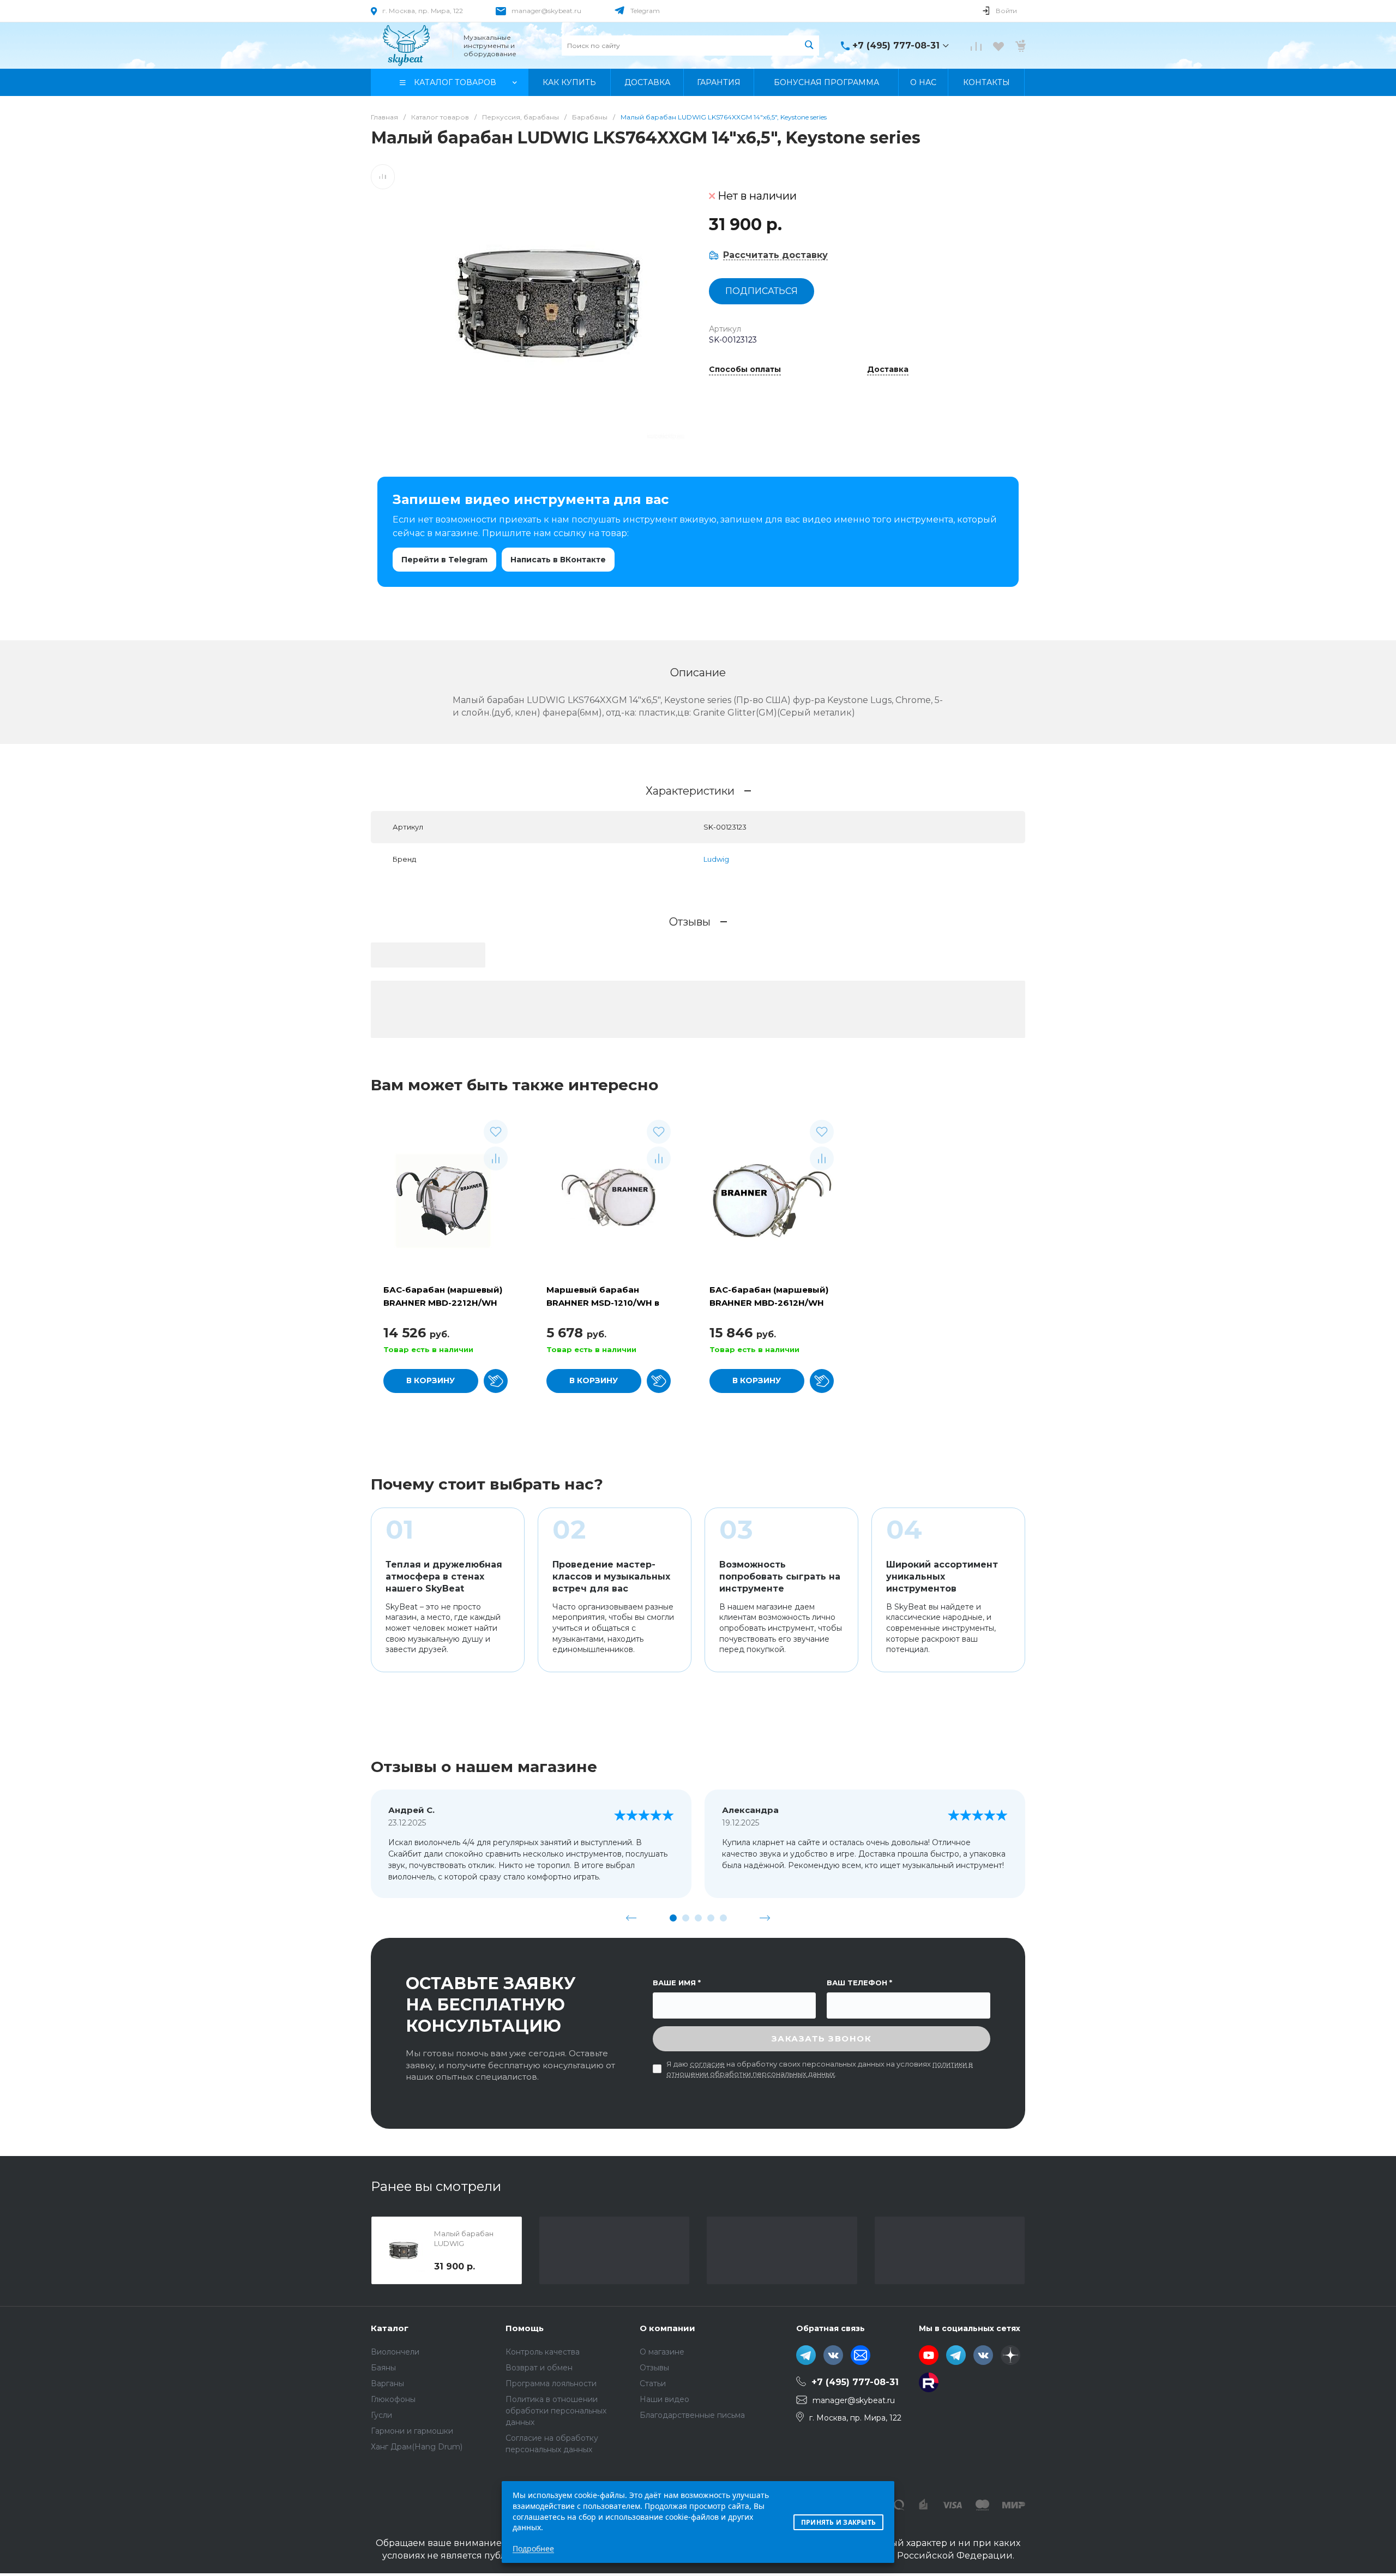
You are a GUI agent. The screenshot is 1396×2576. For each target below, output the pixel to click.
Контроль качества (543, 2352)
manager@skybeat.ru (546, 11)
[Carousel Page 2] (686, 1918)
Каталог (390, 2328)
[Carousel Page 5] (723, 1918)
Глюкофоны (393, 2399)
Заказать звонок (822, 2038)
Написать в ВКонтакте (558, 560)
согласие (707, 2064)
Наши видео (664, 2399)
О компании (667, 2328)
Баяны (383, 2368)
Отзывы (654, 2368)
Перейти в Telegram (444, 560)
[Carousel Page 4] (711, 1918)
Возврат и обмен (539, 2368)
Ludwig (716, 859)
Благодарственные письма (692, 2415)
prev (631, 1918)
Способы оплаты (745, 370)
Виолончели (395, 2352)
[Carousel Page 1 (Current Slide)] (673, 1918)
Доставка (888, 370)
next (765, 1918)
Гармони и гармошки (412, 2431)
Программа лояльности (551, 2383)
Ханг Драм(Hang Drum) (417, 2447)
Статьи (653, 2383)
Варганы (387, 2383)
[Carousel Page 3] (698, 1918)
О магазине (662, 2352)
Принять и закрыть (838, 2522)
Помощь (525, 2328)
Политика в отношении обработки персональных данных (556, 2411)
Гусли (381, 2415)
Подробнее (533, 2548)
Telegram (645, 11)
